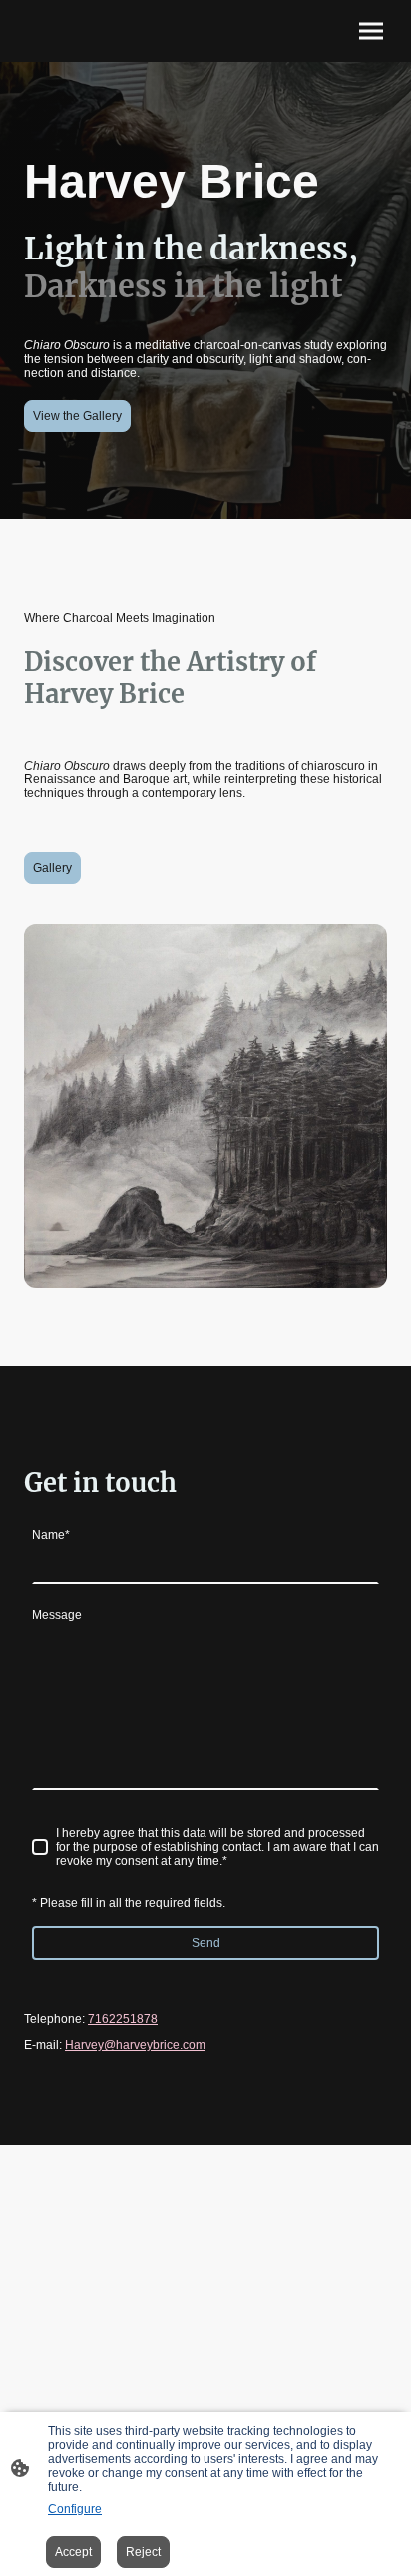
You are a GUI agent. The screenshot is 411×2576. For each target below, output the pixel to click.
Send (206, 1943)
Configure (75, 2509)
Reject (143, 2552)
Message (57, 1615)
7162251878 (123, 2019)
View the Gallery (77, 416)
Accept (73, 2552)
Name (51, 1535)
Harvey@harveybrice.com (135, 2045)
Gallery (52, 868)
